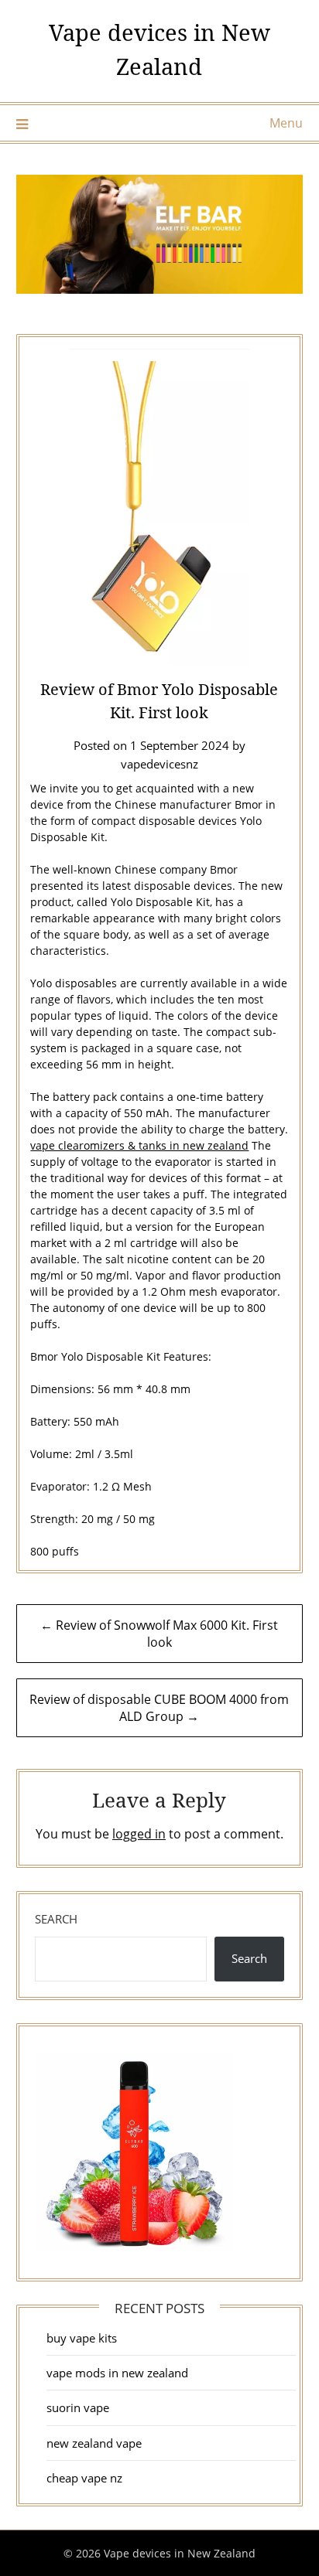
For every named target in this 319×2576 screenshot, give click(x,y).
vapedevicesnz (159, 764)
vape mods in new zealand (117, 2373)
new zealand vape (94, 2443)
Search (56, 1919)
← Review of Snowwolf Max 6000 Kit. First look (159, 1634)
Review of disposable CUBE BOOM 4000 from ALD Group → (159, 1708)
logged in (139, 1834)
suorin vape (78, 2407)
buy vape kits (82, 2338)
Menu (286, 123)
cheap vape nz (84, 2478)
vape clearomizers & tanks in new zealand (139, 1145)
